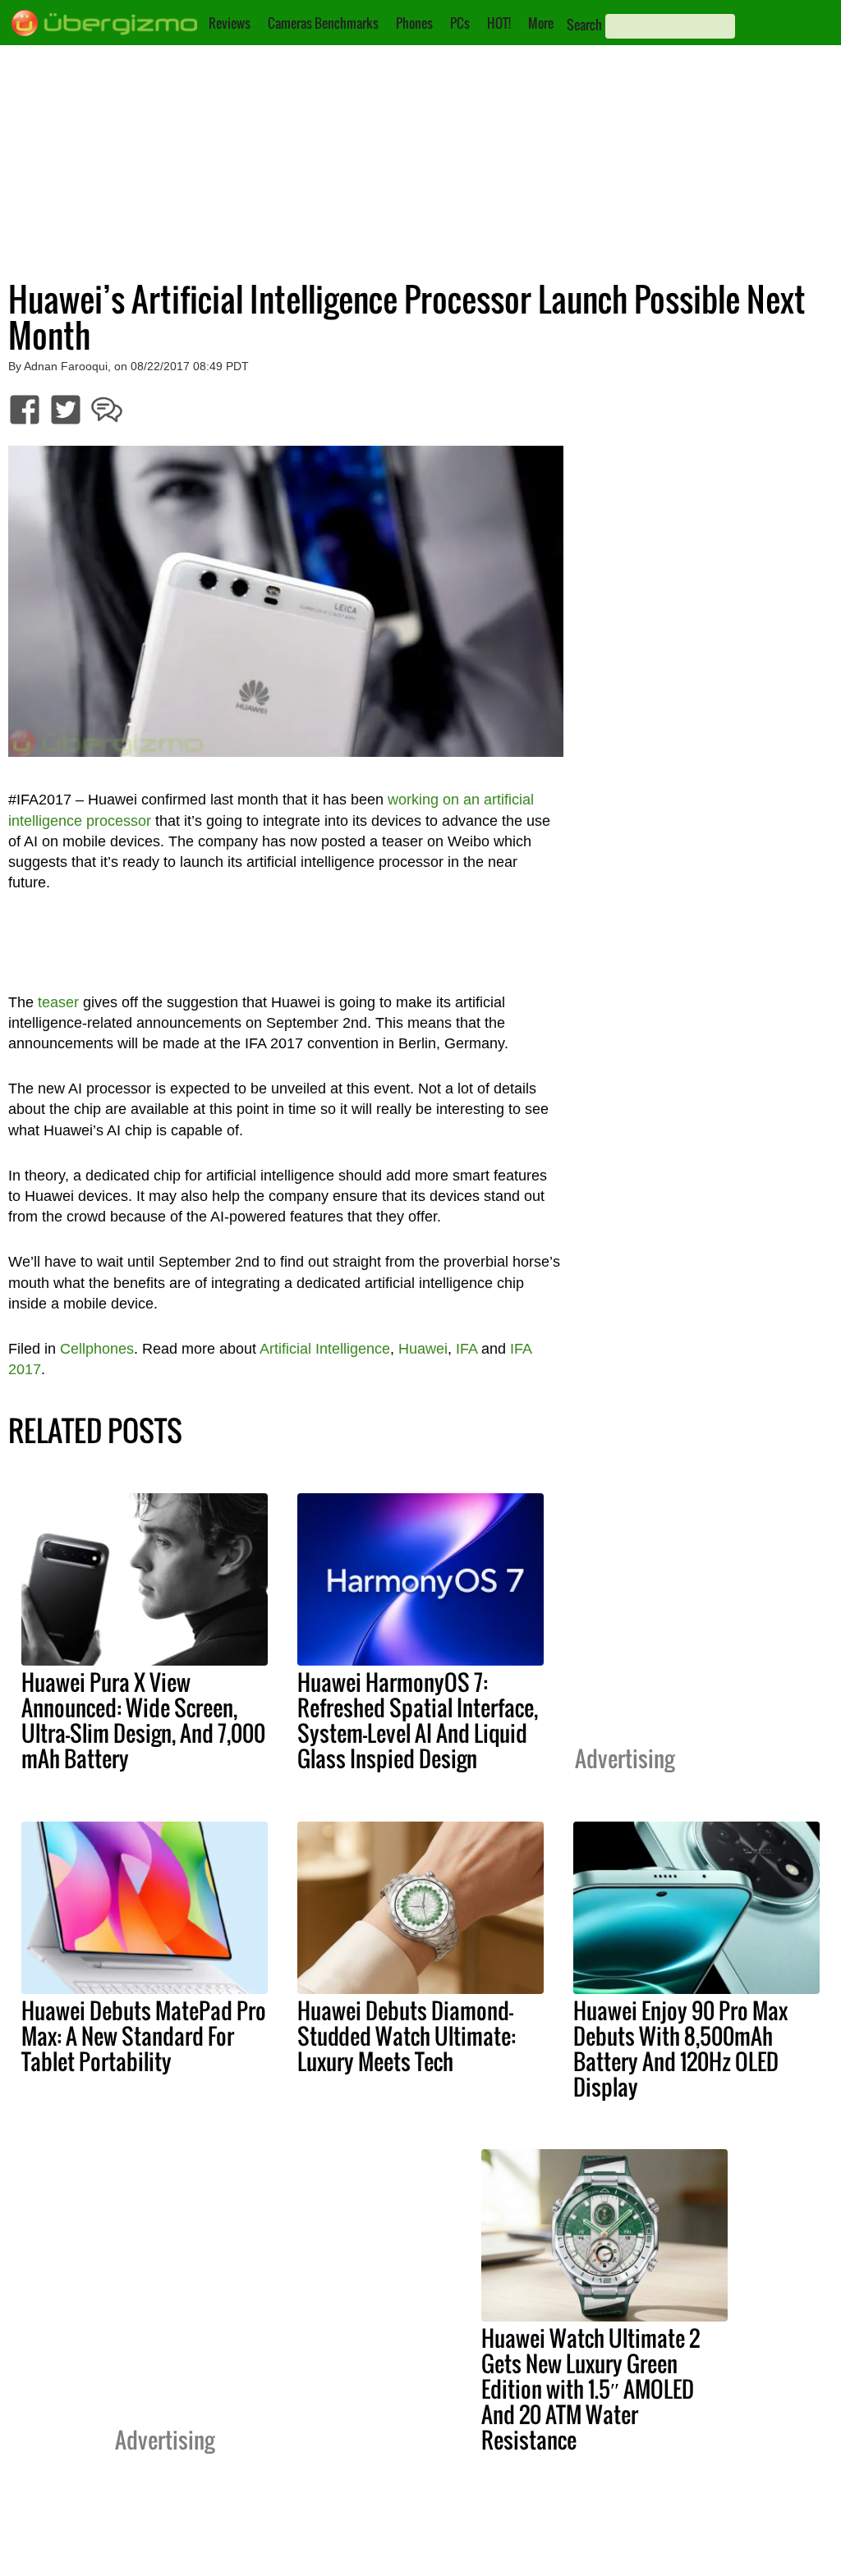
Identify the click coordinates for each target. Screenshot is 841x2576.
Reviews (230, 23)
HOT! (499, 23)
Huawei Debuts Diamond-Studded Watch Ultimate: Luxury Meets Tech (407, 2036)
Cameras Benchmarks (323, 23)
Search (584, 25)
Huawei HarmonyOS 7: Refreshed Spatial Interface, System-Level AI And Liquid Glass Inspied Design (418, 1720)
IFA (466, 1349)
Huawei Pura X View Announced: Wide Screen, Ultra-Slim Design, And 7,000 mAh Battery (143, 1720)
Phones (414, 23)
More (541, 23)
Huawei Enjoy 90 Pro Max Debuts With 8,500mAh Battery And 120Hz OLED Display (680, 2049)
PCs (460, 23)
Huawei (423, 1349)
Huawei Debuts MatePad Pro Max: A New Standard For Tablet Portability (144, 2036)
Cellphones (97, 1349)
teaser (58, 1002)
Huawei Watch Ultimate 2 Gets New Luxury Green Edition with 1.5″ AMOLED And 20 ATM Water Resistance (591, 2389)
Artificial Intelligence (325, 1349)
